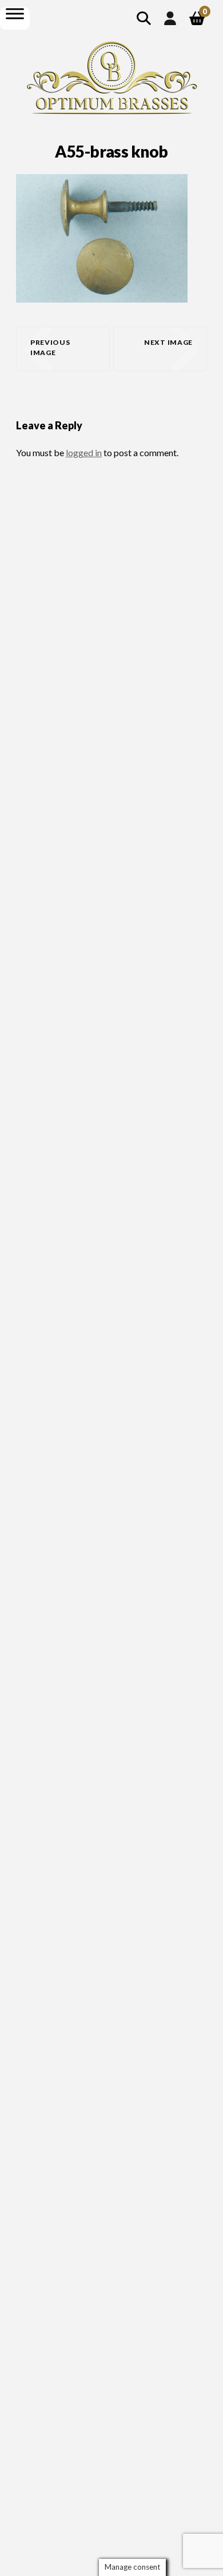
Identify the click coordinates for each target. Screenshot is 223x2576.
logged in (84, 452)
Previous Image (50, 347)
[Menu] (15, 13)
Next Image (168, 342)
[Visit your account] (170, 18)
